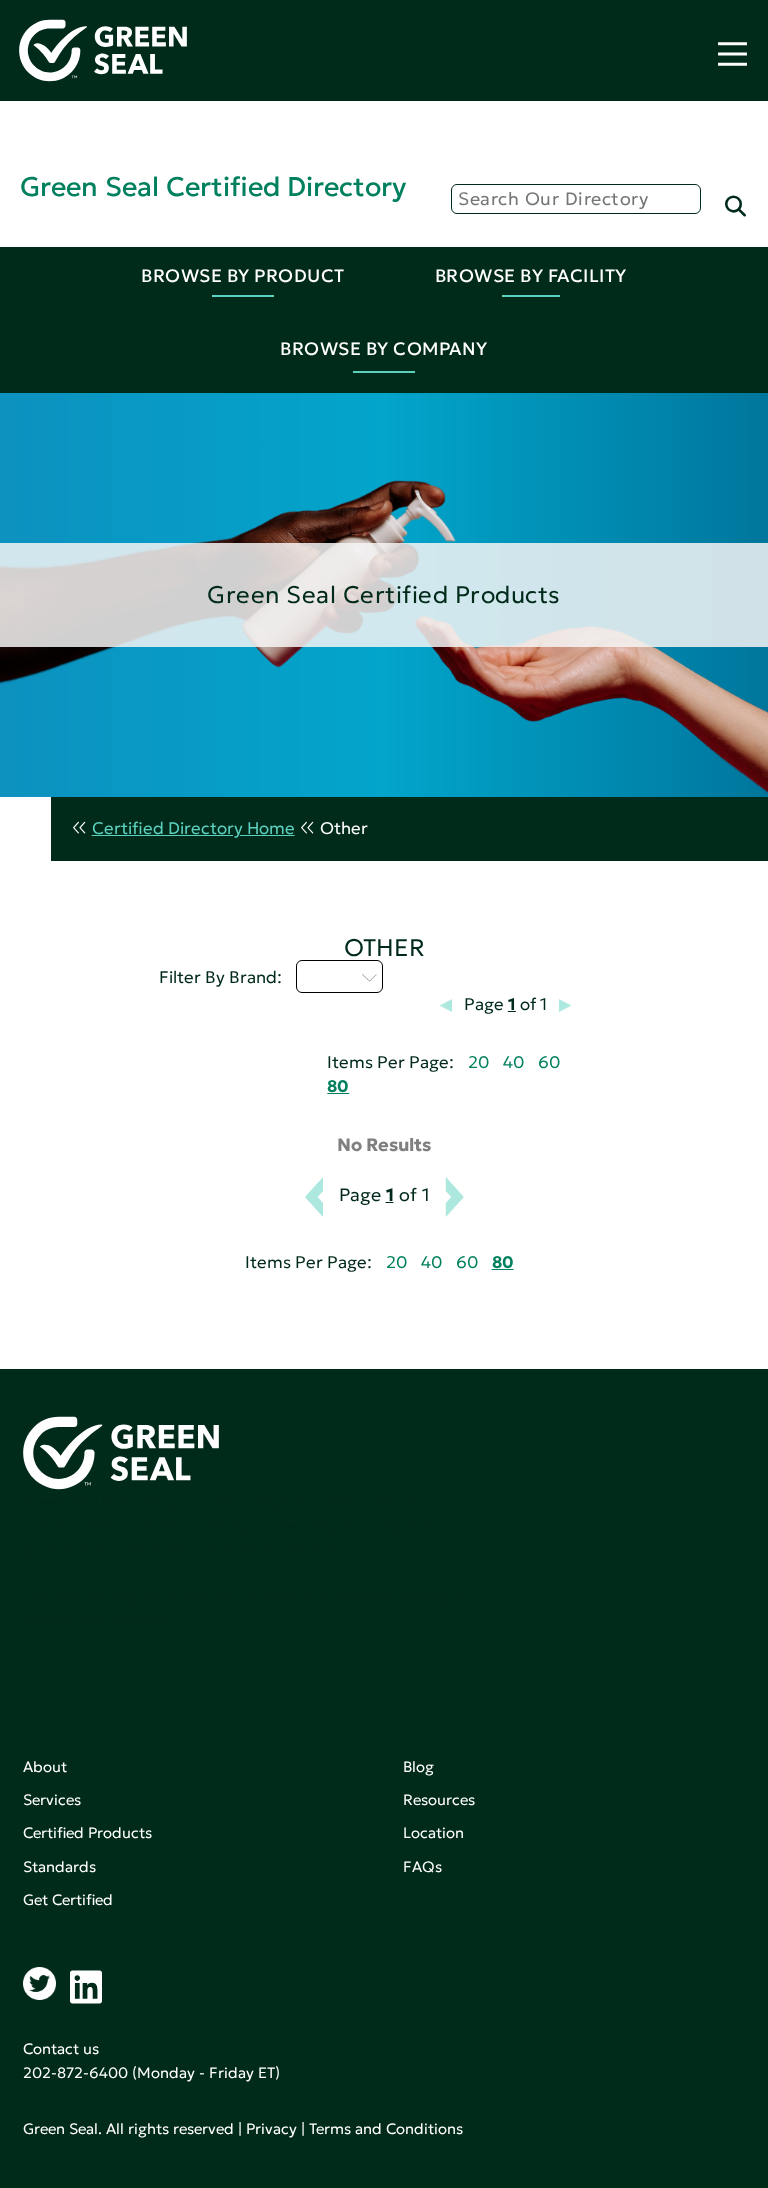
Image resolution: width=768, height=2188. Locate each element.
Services (52, 1799)
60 (549, 1062)
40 (513, 1062)
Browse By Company (384, 348)
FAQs (422, 1866)
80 (338, 1086)
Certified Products (87, 1832)
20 (478, 1062)
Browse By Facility (531, 275)
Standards (59, 1866)
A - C (328, 976)
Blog (418, 1766)
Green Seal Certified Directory (213, 186)
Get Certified (68, 1899)
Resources (439, 1799)
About (45, 1766)
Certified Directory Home (193, 828)
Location (433, 1832)
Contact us (61, 2048)
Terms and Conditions (386, 2128)
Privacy (271, 2128)
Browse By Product (243, 275)
